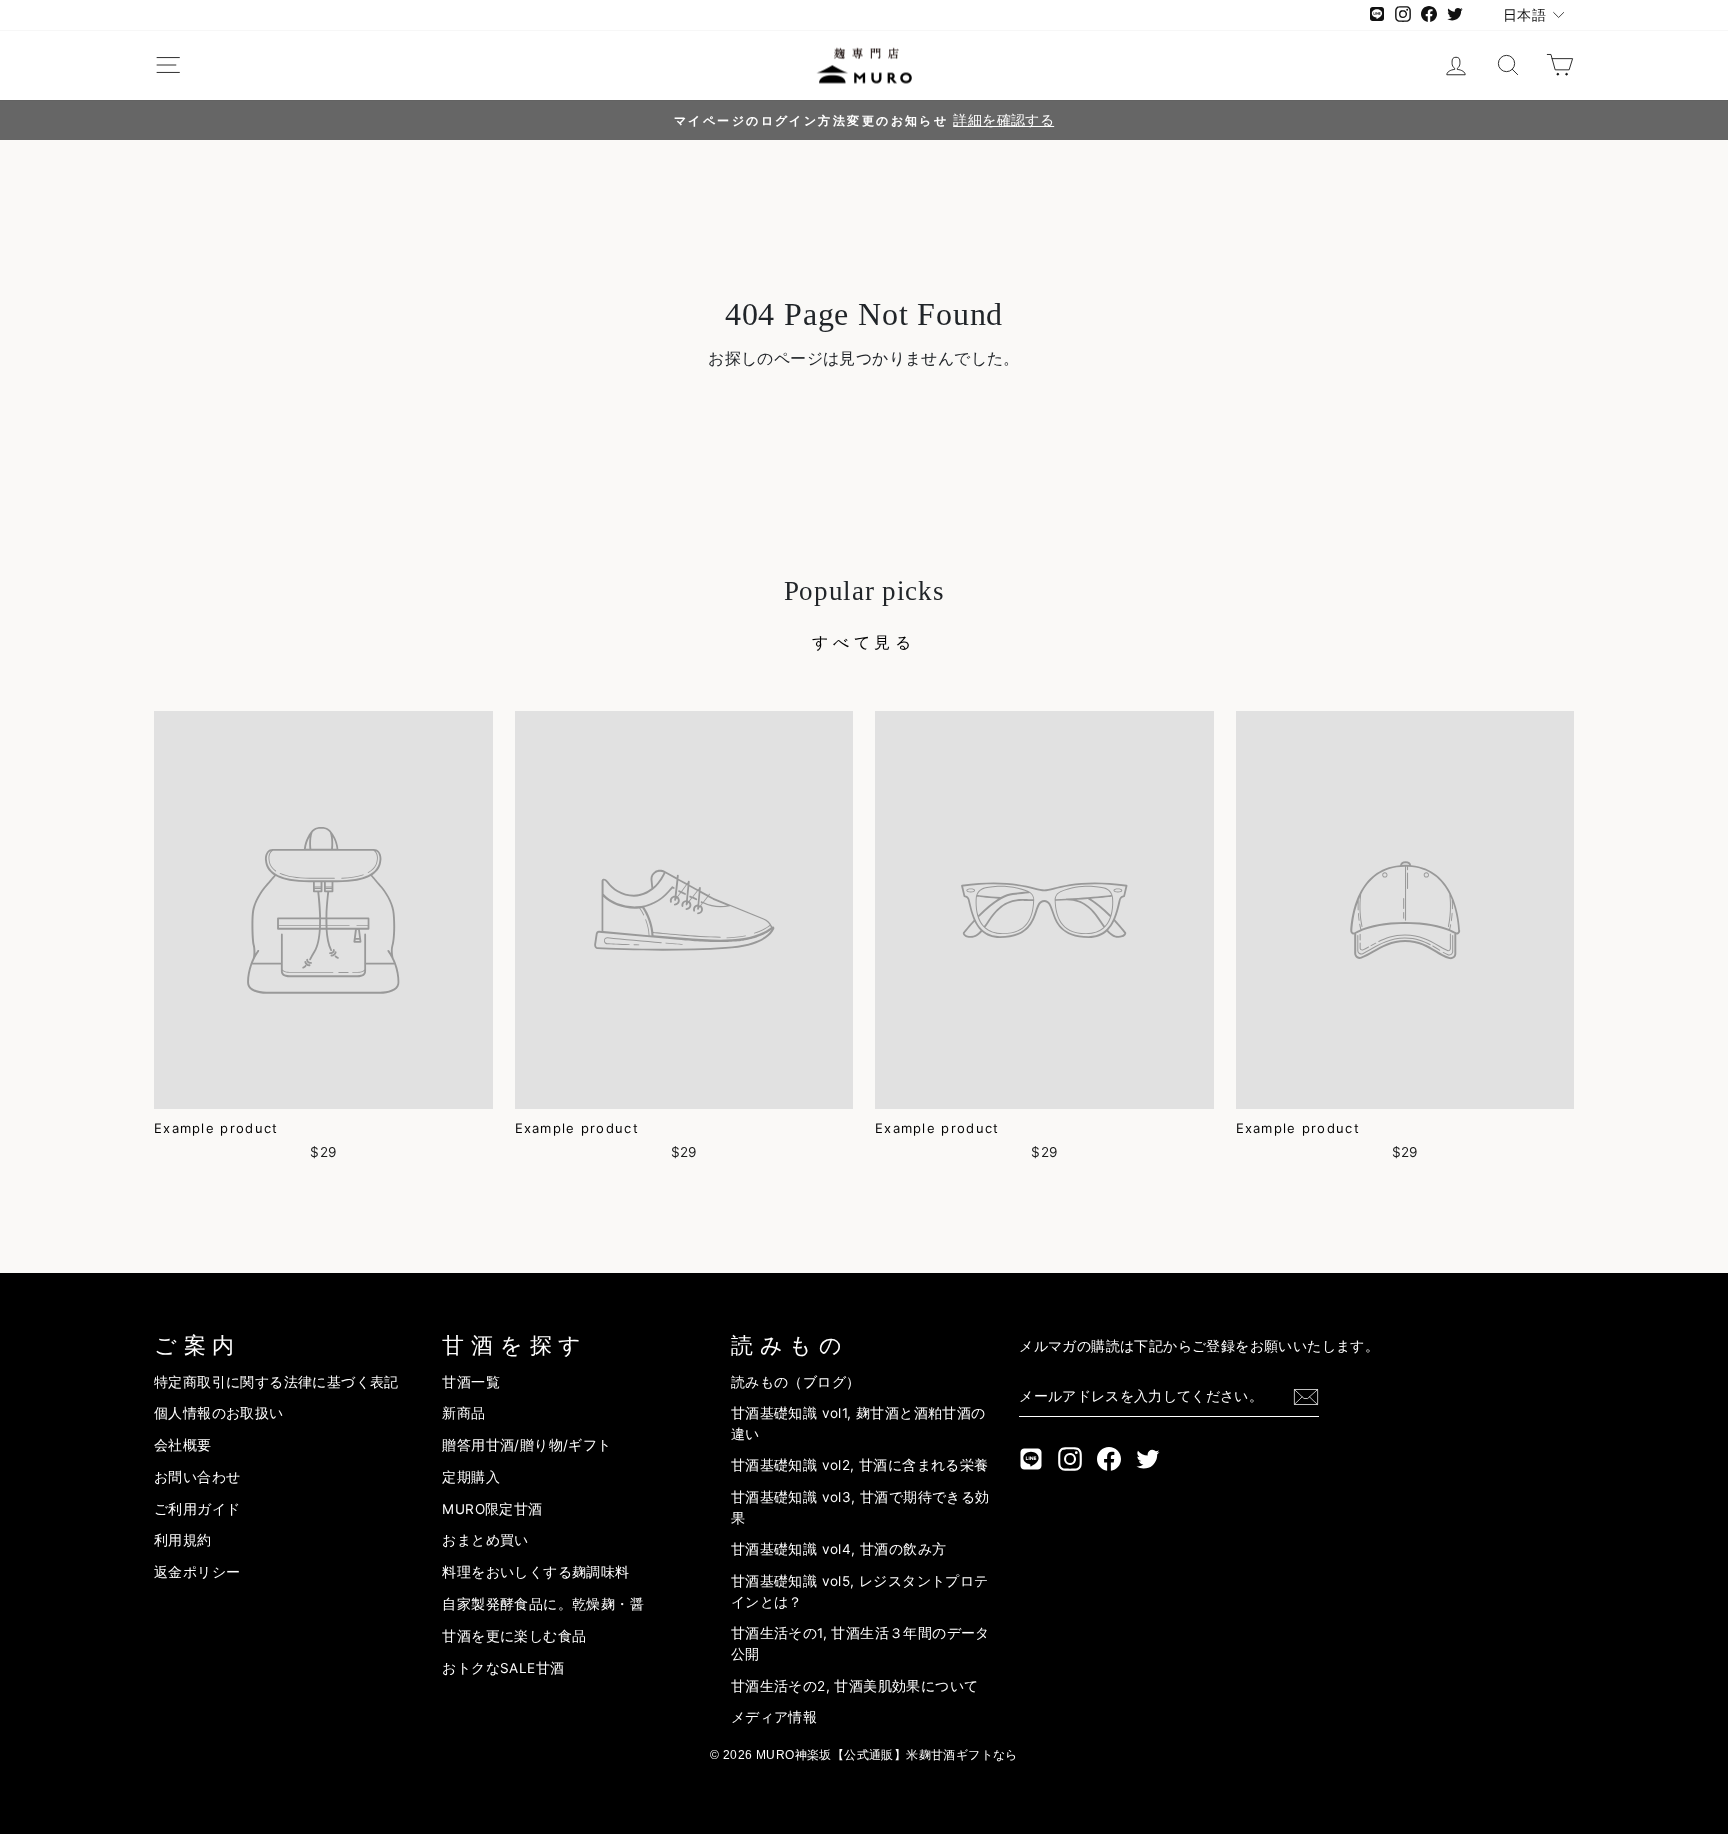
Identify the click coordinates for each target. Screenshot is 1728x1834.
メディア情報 (774, 1717)
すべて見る (864, 642)
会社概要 (183, 1445)
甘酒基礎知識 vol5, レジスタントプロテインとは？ (860, 1591)
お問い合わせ (197, 1477)
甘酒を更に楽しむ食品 (514, 1636)
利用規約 (183, 1540)
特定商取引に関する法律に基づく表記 (276, 1382)
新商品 (463, 1413)
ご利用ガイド (197, 1509)
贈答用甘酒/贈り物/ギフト (526, 1445)
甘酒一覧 (471, 1382)
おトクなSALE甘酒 (503, 1668)
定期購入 (471, 1477)
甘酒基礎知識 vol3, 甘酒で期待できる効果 (860, 1507)
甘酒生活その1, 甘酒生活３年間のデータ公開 (860, 1643)
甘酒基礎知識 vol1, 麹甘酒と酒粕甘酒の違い (858, 1423)
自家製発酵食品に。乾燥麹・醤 (543, 1604)
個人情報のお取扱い (219, 1413)
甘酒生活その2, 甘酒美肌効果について (855, 1686)
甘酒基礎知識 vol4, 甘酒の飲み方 (839, 1549)
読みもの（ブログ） (796, 1382)
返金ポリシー (197, 1572)
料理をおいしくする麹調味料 (535, 1572)
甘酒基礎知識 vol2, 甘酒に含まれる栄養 (860, 1465)
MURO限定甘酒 (492, 1509)
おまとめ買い (485, 1540)
